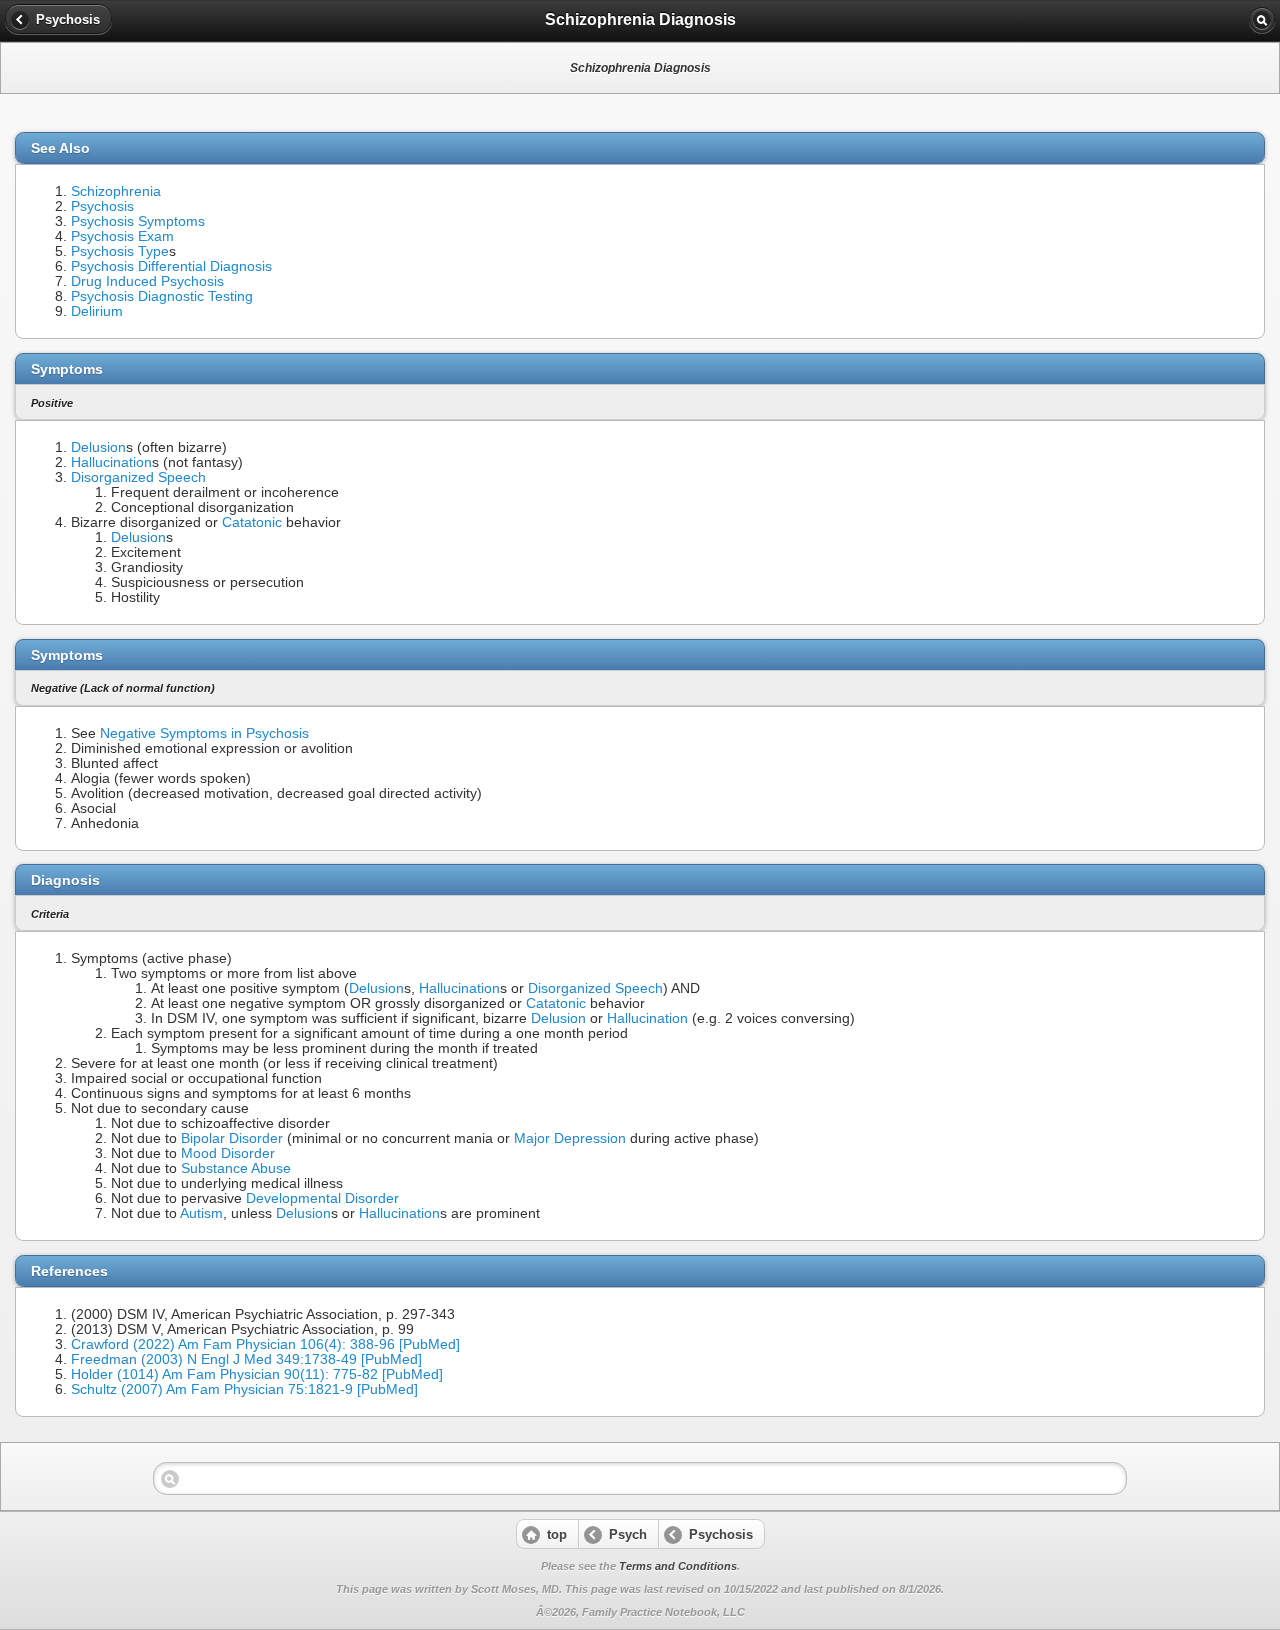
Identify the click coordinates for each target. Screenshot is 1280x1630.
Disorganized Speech (138, 477)
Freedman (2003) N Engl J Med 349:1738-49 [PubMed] (246, 1359)
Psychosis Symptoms (138, 221)
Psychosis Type (120, 251)
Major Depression (570, 1138)
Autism (201, 1213)
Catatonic (252, 522)
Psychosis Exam (122, 236)
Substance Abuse (236, 1168)
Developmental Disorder (322, 1198)
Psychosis (102, 206)
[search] (1262, 20)
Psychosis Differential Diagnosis (171, 266)
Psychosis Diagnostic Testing (162, 296)
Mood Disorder (228, 1153)
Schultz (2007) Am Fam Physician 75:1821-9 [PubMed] (244, 1389)
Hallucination (111, 462)
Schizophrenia (116, 191)
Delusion (98, 447)
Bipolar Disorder (232, 1138)
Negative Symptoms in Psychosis (204, 733)
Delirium (97, 311)
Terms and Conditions (678, 1566)
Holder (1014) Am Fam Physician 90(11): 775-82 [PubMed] (257, 1374)
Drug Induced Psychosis (147, 281)
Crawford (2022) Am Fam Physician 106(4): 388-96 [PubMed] (265, 1344)
